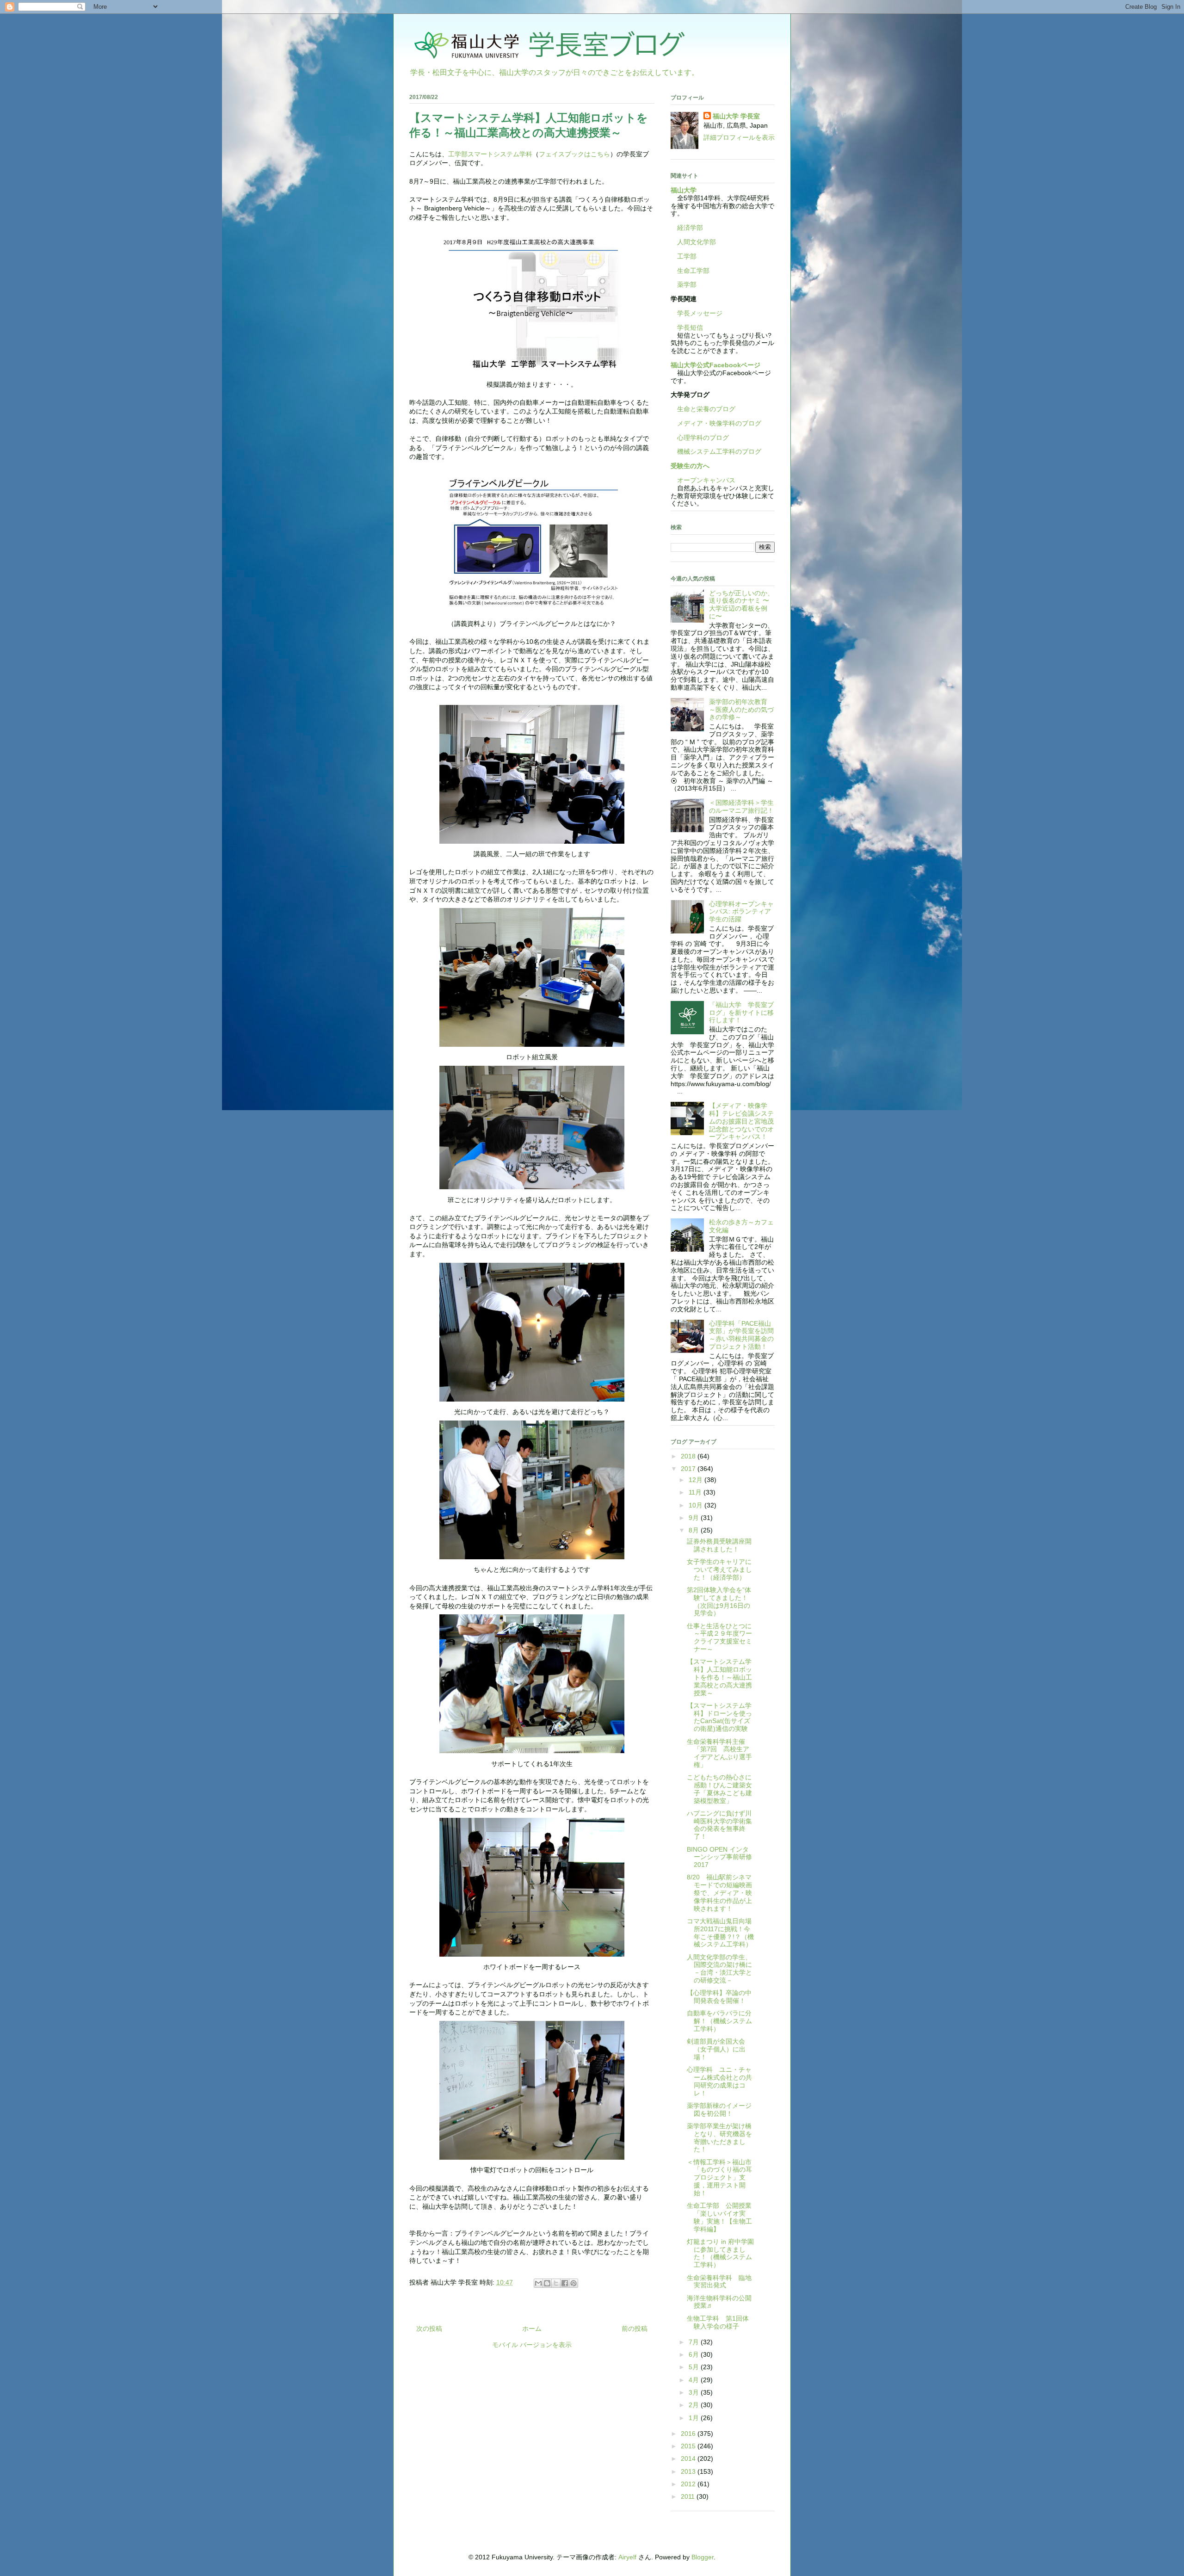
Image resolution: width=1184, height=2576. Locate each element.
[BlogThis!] (547, 2283)
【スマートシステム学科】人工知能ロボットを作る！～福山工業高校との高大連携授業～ (719, 1677)
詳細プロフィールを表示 (739, 137)
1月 (695, 2418)
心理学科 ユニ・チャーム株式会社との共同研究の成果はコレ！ (719, 2081)
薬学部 (687, 284)
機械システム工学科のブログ (716, 451)
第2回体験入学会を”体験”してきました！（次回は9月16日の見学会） (719, 1601)
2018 (689, 1456)
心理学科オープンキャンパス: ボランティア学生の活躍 (741, 912)
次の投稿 (429, 2329)
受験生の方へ (690, 466)
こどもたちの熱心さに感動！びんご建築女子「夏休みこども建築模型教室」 (719, 1789)
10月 (697, 1505)
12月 (697, 1480)
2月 (695, 2405)
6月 (695, 2354)
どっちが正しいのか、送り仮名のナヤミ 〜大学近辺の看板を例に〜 (741, 605)
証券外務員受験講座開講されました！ (719, 1545)
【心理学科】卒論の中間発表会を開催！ (719, 1997)
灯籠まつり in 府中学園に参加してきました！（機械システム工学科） (720, 2253)
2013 (689, 2471)
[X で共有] (556, 2283)
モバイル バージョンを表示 (532, 2345)
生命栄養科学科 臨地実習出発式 (719, 2282)
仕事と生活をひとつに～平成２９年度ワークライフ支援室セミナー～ (719, 1637)
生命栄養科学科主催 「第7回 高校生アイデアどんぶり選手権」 (719, 1753)
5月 (695, 2367)
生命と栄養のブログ (703, 409)
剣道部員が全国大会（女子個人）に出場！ (716, 2049)
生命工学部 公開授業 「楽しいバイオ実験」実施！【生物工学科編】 (722, 2217)
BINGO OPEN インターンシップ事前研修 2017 (719, 1857)
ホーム (532, 2329)
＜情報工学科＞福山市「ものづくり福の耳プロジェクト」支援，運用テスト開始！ (719, 2178)
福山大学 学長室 (736, 116)
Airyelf (627, 2557)
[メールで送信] (538, 2283)
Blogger (703, 2557)
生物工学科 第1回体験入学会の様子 (718, 2322)
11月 (696, 1492)
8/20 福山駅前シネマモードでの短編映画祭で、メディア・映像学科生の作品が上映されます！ (719, 1893)
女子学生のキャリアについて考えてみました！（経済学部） (719, 1569)
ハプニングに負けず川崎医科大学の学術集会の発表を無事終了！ (719, 1825)
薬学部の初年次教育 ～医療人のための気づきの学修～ (741, 710)
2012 (689, 2484)
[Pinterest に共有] (573, 2283)
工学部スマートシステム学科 (490, 154)
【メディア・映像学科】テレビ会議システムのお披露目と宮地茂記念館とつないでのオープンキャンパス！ (741, 1121)
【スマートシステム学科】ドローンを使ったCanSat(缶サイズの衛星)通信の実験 (719, 1717)
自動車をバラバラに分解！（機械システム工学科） (719, 2021)
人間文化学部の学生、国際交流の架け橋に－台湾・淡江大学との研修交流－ (719, 1969)
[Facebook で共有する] (565, 2283)
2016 (689, 2434)
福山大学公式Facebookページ (715, 365)
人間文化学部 (697, 242)
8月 (695, 1530)
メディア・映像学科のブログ (716, 423)
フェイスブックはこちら (574, 154)
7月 (695, 2342)
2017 (689, 1469)
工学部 (687, 256)
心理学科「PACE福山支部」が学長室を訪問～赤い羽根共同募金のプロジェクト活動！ (741, 1335)
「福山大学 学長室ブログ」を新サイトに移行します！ (741, 1013)
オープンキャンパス (703, 480)
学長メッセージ (697, 313)
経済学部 (690, 228)
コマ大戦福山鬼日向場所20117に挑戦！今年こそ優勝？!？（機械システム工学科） (720, 1933)
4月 (695, 2380)
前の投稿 (635, 2329)
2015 (689, 2446)
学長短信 (687, 327)
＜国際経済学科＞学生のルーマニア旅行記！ (741, 806)
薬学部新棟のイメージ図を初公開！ (719, 2110)
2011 (689, 2496)
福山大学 (684, 190)
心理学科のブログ (700, 438)
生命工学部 (693, 271)
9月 (695, 1518)
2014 (689, 2459)
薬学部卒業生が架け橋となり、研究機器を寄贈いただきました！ (719, 2137)
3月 (695, 2392)
